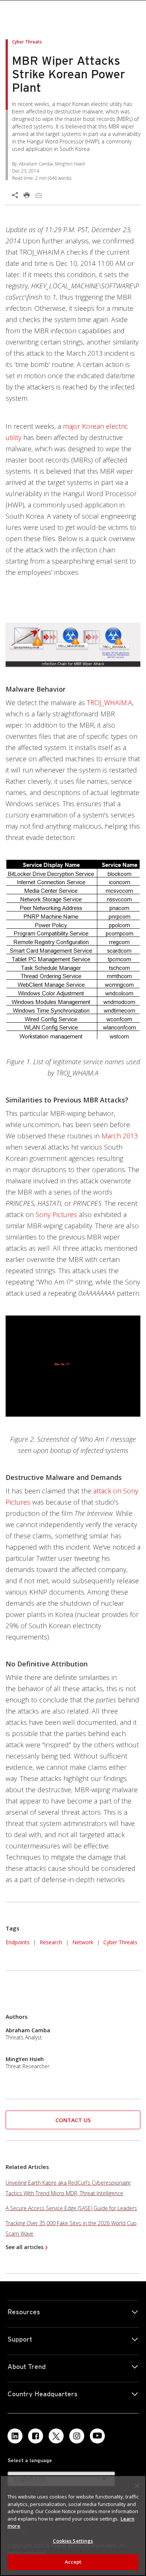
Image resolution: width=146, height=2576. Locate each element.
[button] (73, 2120)
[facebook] (36, 2436)
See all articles (25, 2247)
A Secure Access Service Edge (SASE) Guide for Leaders (71, 2208)
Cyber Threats (120, 1942)
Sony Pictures (56, 1214)
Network (83, 1942)
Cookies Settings (73, 2541)
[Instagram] (77, 2436)
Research (51, 1942)
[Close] (137, 2486)
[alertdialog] (73, 2526)
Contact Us (73, 2120)
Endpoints (18, 1942)
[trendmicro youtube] (97, 2436)
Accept (73, 2562)
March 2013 (120, 1136)
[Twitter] (56, 2436)
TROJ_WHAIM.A (109, 703)
